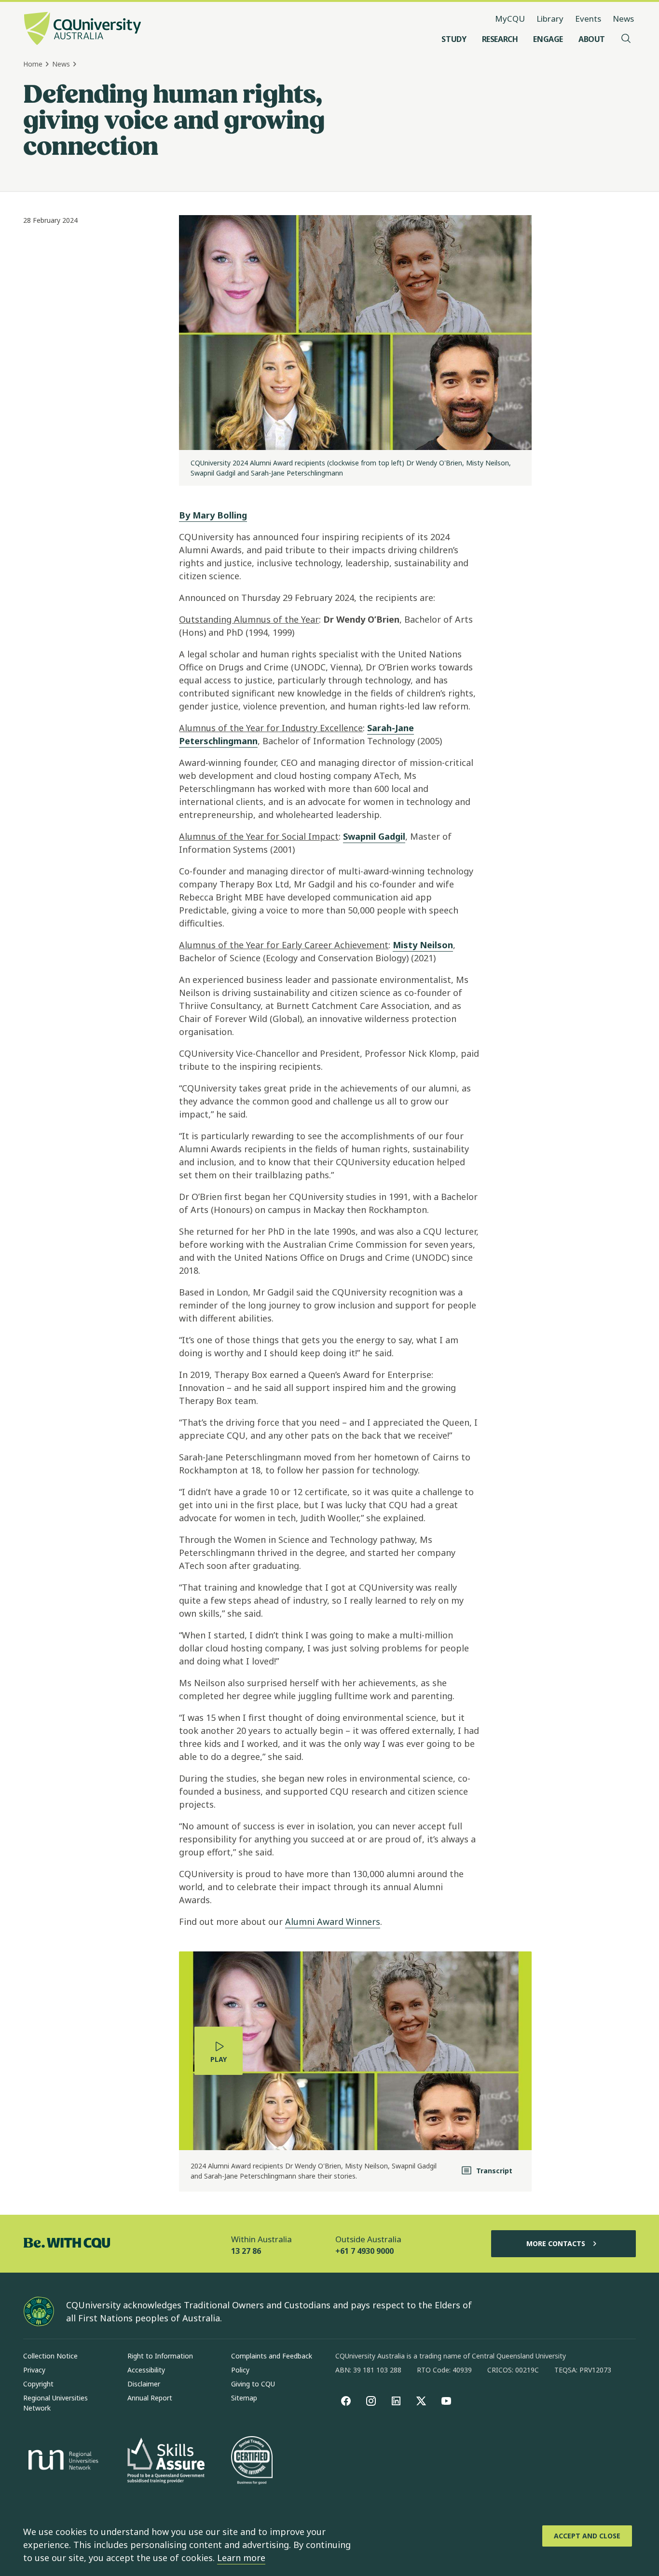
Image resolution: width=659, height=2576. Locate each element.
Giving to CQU (253, 2384)
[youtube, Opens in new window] (446, 2401)
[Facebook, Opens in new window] (346, 2401)
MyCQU (510, 19)
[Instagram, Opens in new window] (371, 2401)
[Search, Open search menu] (626, 39)
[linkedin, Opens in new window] (396, 2401)
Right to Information (160, 2356)
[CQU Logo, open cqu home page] (82, 29)
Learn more (241, 2558)
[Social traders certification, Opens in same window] (252, 2461)
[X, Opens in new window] (421, 2401)
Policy (240, 2370)
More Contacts (556, 2243)
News (623, 19)
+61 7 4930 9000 (364, 2251)
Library (550, 19)
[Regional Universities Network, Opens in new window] (62, 2461)
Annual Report (150, 2398)
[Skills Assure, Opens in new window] (166, 2461)
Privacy (34, 2370)
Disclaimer (144, 2384)
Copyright (38, 2384)
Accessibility (146, 2370)
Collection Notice (50, 2356)
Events (588, 19)
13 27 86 (246, 2251)
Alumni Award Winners (333, 1922)
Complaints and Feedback (272, 2356)
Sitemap (244, 2398)
